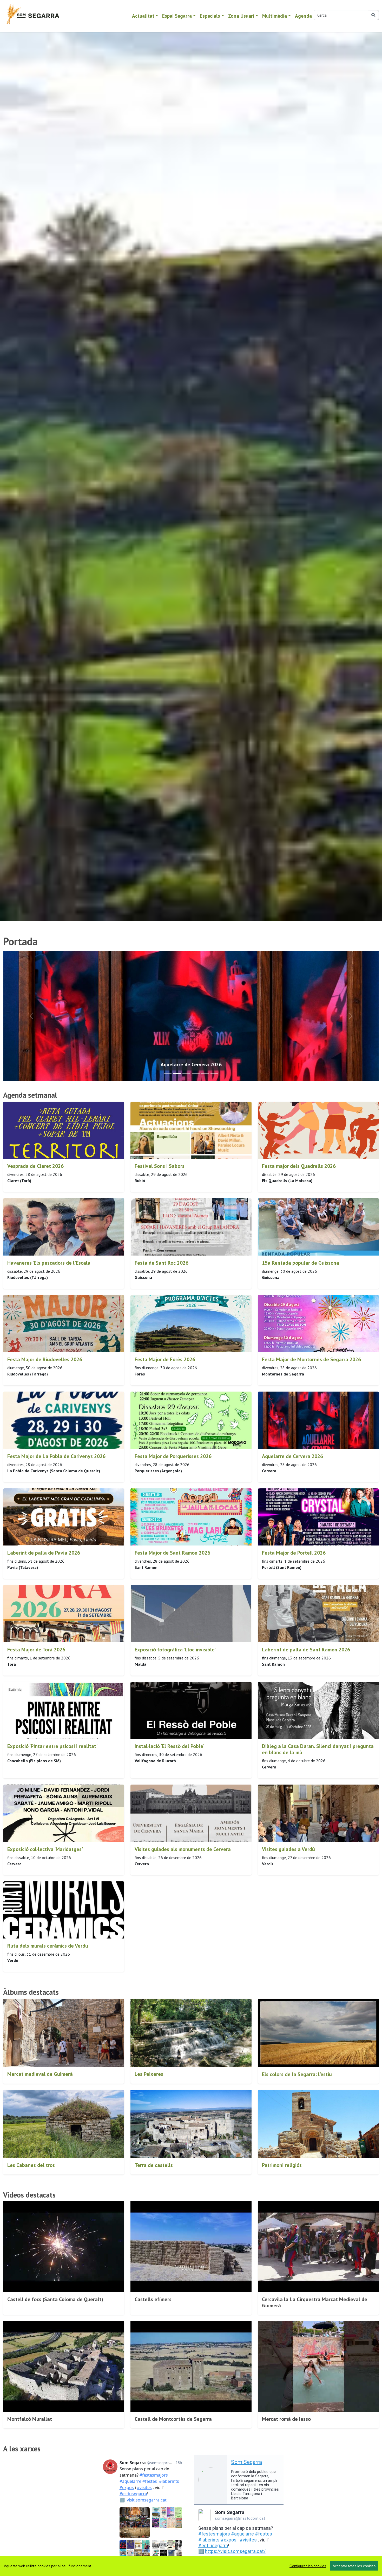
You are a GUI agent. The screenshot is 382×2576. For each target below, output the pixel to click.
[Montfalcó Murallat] (64, 2367)
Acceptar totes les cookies (354, 2566)
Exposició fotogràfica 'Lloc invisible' (175, 1650)
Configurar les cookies (308, 2566)
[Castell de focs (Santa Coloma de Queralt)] (64, 2247)
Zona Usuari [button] (241, 16)
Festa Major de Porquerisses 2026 (173, 1456)
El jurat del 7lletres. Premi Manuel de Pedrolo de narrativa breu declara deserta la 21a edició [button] (191, 1065)
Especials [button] (210, 16)
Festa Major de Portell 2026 (294, 1553)
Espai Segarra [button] (177, 16)
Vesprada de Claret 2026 (35, 1166)
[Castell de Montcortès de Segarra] (191, 2367)
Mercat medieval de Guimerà (40, 2074)
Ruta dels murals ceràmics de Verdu (48, 1946)
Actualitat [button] (143, 16)
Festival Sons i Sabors (160, 1166)
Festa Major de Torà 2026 (36, 1650)
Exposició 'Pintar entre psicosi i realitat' (52, 1746)
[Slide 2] (186, 1074)
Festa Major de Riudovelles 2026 (45, 1359)
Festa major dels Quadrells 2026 (299, 1166)
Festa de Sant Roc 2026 (162, 1263)
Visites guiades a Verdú (288, 1849)
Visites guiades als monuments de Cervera (183, 1849)
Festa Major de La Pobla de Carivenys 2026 (56, 1456)
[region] (191, 2566)
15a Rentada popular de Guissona (301, 1263)
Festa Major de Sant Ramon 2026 (172, 1553)
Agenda (303, 16)
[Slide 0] (168, 1074)
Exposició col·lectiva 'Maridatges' (45, 1849)
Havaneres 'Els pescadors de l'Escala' (49, 1263)
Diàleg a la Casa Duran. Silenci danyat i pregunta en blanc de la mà (318, 1749)
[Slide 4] (205, 1074)
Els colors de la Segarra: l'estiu (297, 2074)
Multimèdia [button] (275, 16)
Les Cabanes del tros (31, 2165)
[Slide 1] (177, 1074)
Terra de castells (154, 2165)
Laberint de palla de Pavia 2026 (44, 1553)
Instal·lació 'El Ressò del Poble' (169, 1746)
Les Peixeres (149, 2074)
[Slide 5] (214, 1074)
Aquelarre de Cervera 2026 (292, 1456)
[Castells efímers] (191, 2247)
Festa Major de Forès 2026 (165, 1359)
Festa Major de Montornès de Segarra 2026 (311, 1359)
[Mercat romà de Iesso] (318, 2367)
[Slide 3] (196, 1074)
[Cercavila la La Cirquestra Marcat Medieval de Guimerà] (318, 2247)
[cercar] (374, 15)
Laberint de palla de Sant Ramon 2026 (306, 1650)
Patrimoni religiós (282, 2165)
